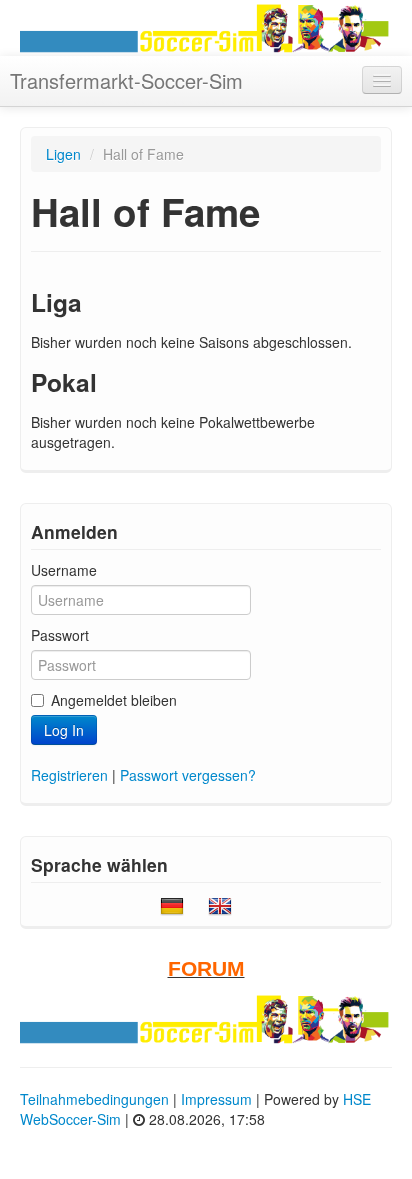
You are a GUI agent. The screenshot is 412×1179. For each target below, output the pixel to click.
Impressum (216, 1099)
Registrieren (69, 775)
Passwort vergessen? (188, 775)
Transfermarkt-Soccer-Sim (126, 80)
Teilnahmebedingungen (94, 1099)
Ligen (63, 154)
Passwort (60, 635)
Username (64, 570)
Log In (64, 730)
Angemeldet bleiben (114, 700)
